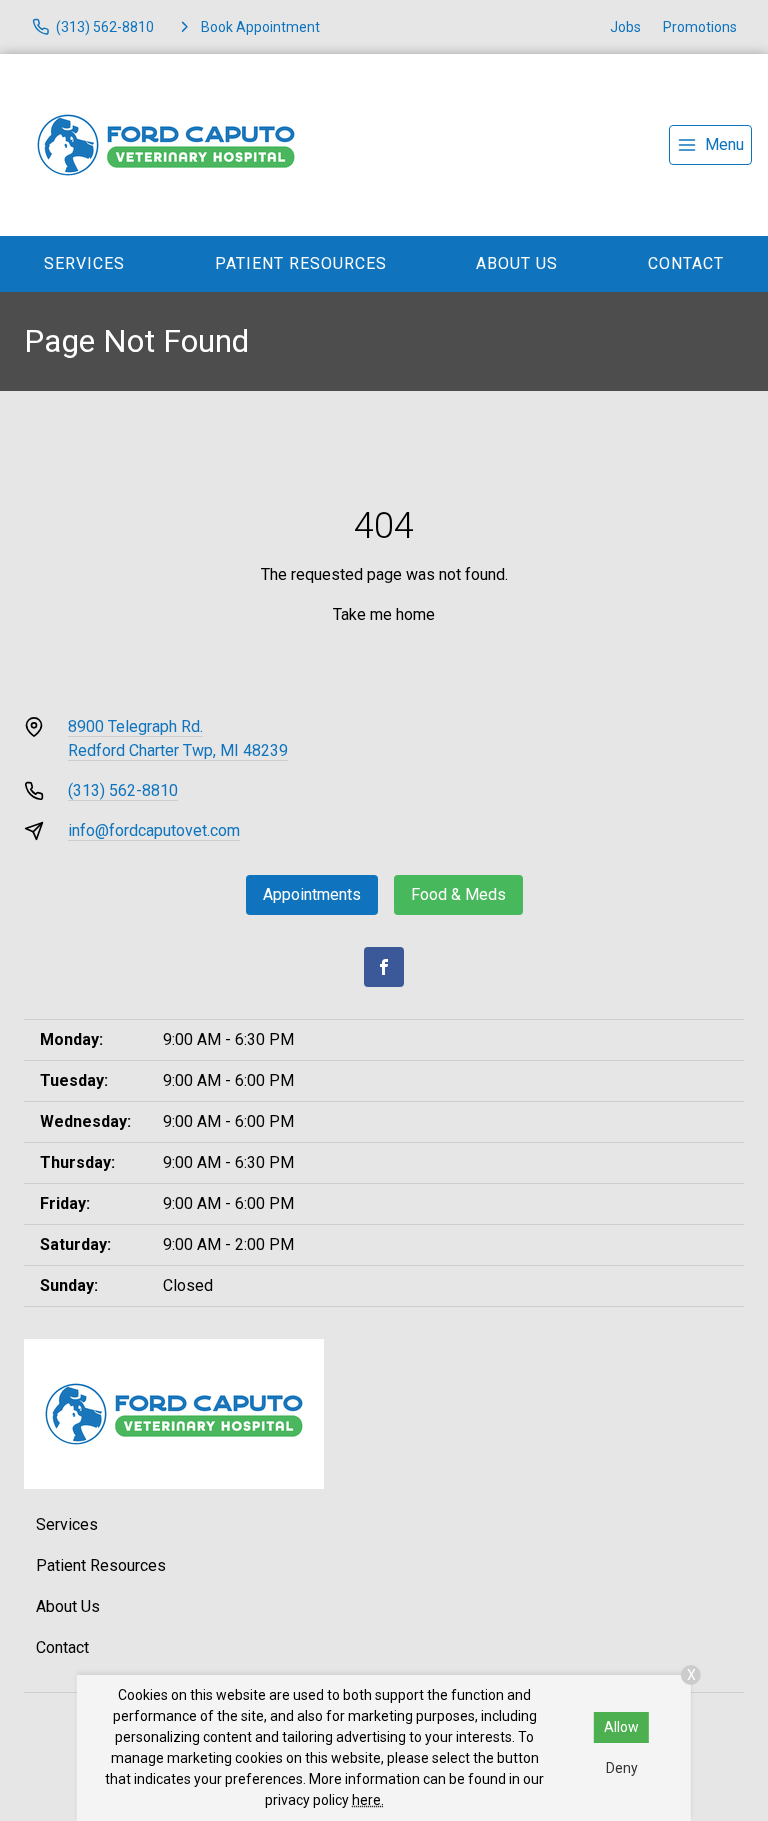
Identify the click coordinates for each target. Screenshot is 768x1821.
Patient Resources (301, 263)
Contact (62, 1647)
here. (368, 1800)
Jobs (625, 27)
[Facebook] (384, 967)
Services (84, 263)
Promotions (700, 27)
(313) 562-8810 (123, 790)
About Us (517, 263)
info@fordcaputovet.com (154, 830)
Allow (621, 1727)
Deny (622, 1768)
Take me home (384, 614)
